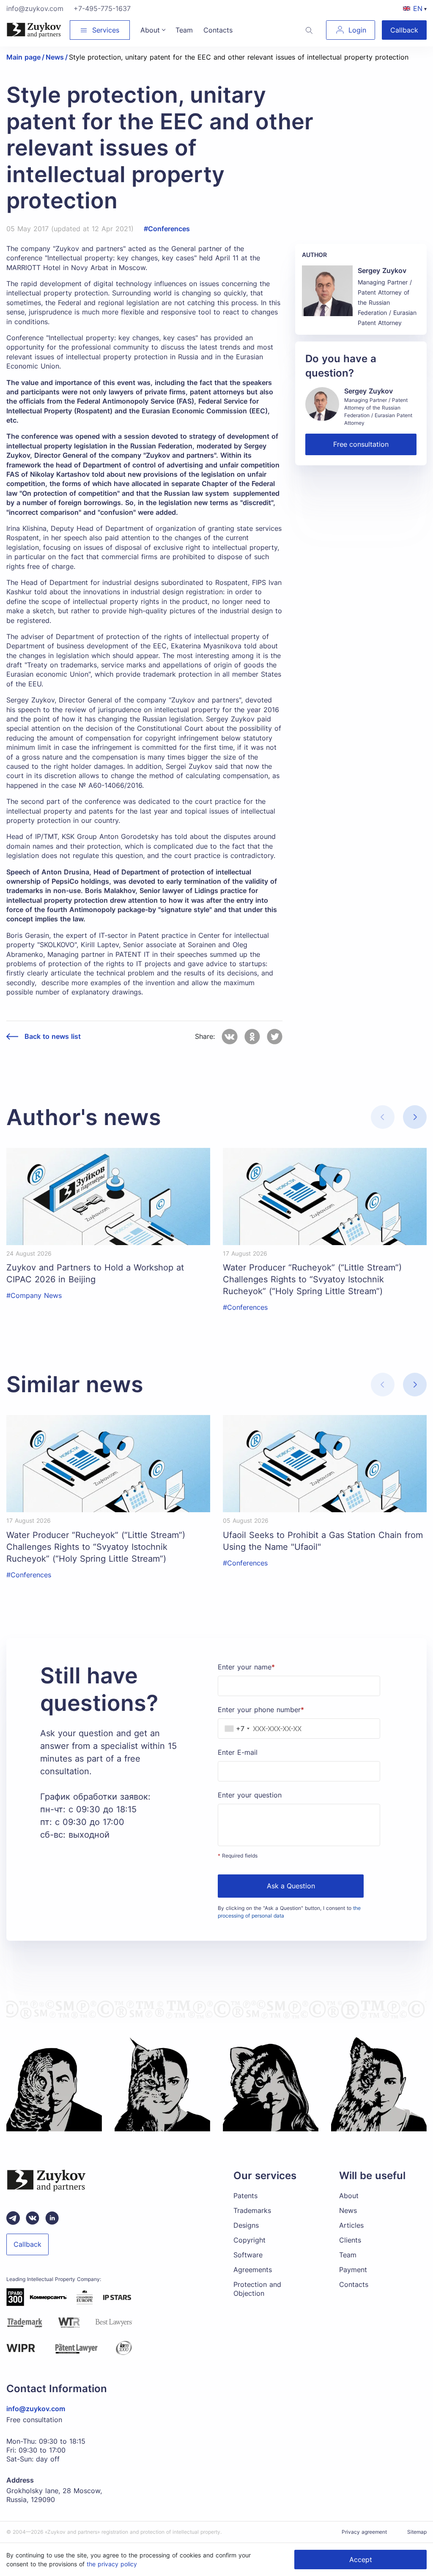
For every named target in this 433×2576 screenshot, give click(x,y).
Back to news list (53, 1037)
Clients (350, 2240)
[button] (415, 1117)
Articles (351, 2225)
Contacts (354, 2284)
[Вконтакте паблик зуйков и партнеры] (33, 2218)
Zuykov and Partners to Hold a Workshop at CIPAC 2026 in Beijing (95, 1273)
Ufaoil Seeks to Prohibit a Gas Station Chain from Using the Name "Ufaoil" (323, 1541)
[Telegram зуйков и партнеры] (13, 2218)
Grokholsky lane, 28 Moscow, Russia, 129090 (54, 2495)
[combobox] (235, 1729)
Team (348, 2255)
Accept (361, 2560)
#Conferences (167, 229)
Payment (353, 2270)
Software (248, 2255)
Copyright (249, 2240)
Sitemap (417, 2532)
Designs (246, 2225)
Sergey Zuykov (382, 270)
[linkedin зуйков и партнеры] (52, 2218)
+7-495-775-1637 (102, 8)
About (349, 2196)
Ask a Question (291, 1886)
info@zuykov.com (35, 8)
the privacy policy (112, 2564)
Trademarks (252, 2210)
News (348, 2210)
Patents (245, 2196)
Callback (404, 30)
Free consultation (361, 444)
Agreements (253, 2270)
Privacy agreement (364, 2532)
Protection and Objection (257, 2289)
